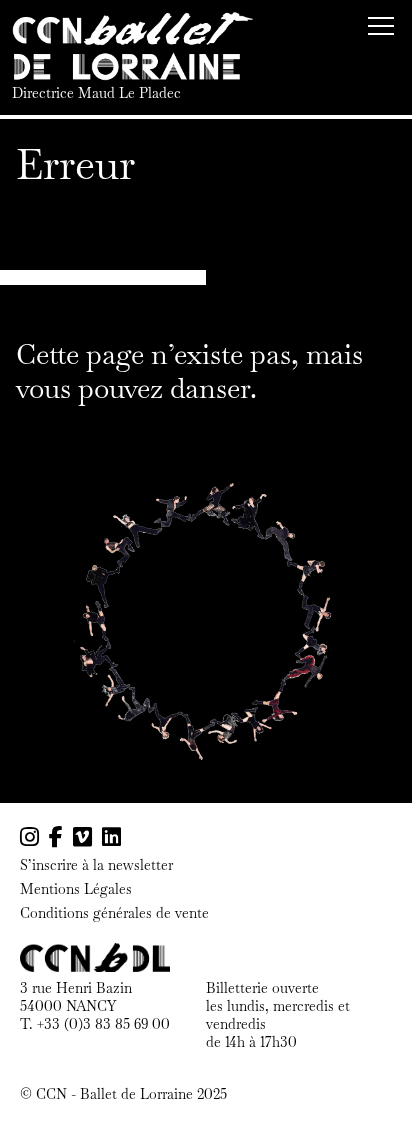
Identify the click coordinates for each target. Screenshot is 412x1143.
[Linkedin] (111, 837)
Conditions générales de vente (114, 913)
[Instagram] (29, 837)
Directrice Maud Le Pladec (96, 93)
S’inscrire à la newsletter (96, 865)
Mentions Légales (76, 889)
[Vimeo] (82, 837)
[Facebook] (56, 837)
